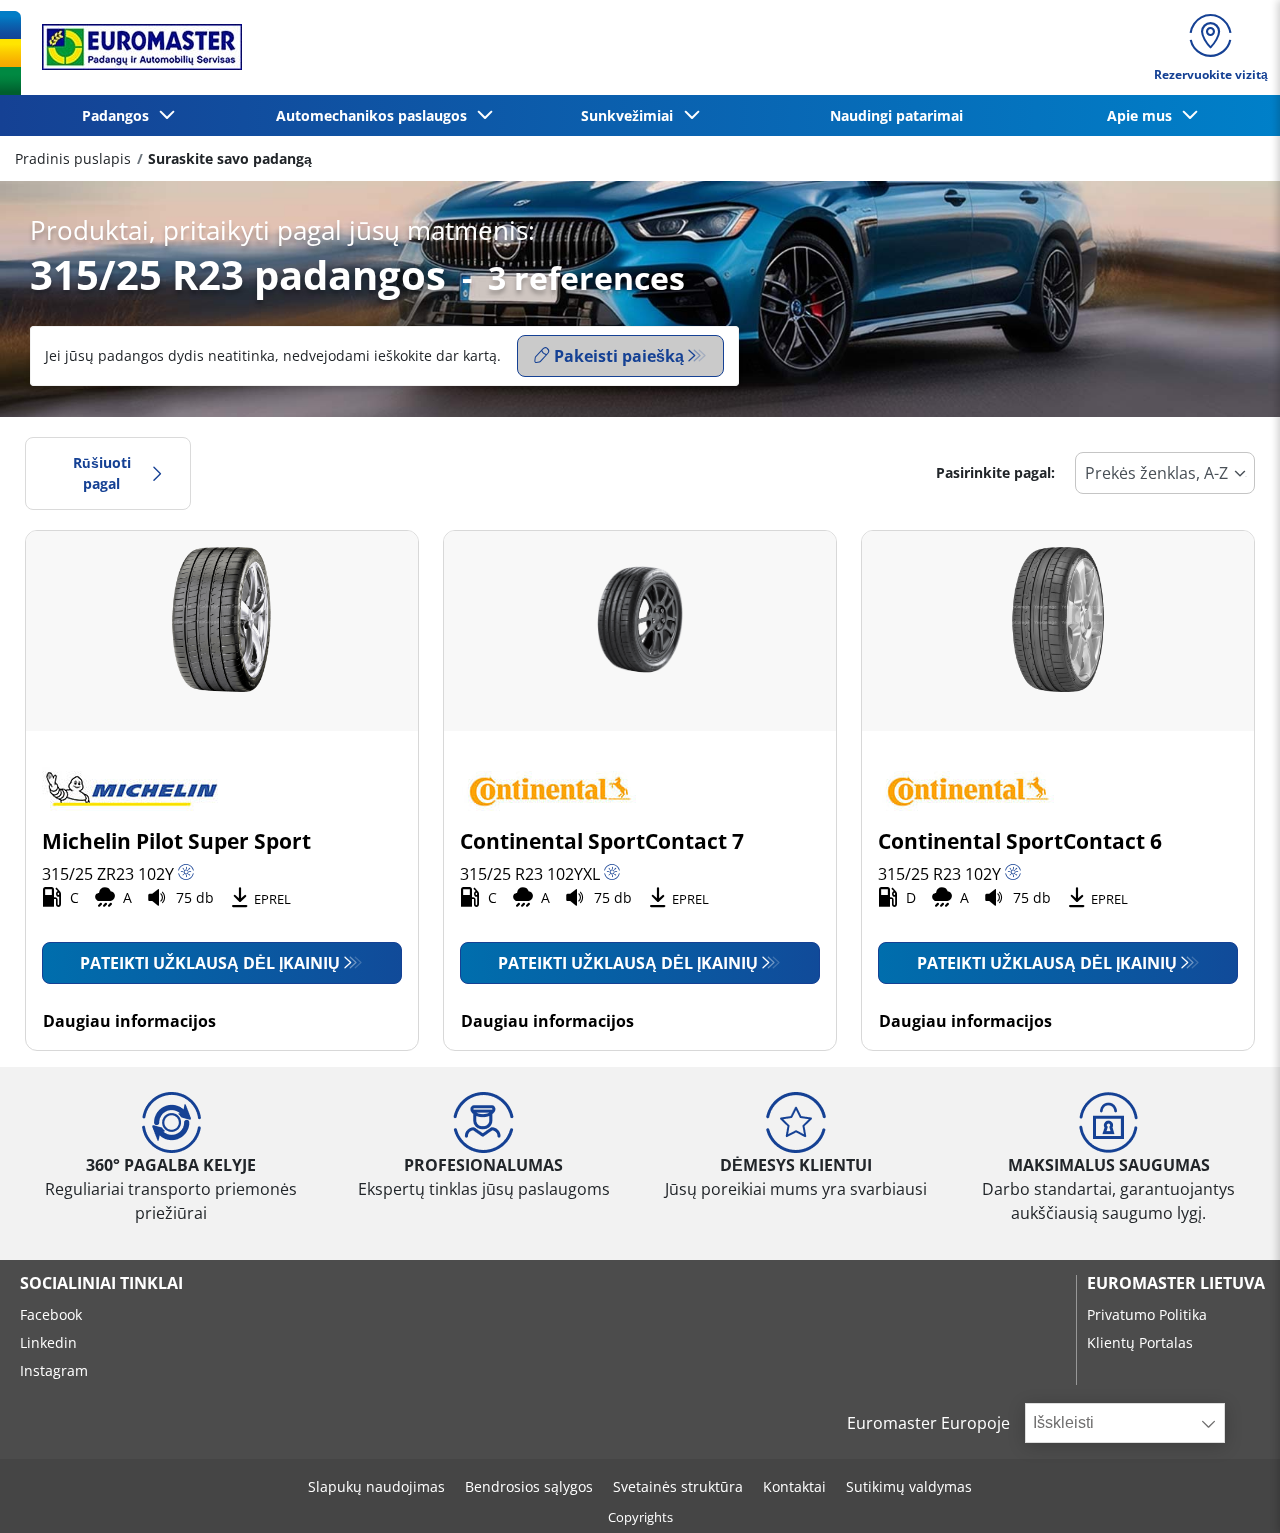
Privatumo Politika (1147, 1314)
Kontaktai (794, 1486)
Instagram (54, 1370)
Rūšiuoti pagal (102, 473)
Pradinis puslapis (73, 158)
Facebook (51, 1314)
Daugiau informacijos (129, 1021)
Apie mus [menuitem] (1143, 115)
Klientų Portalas (1140, 1342)
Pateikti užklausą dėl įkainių (210, 963)
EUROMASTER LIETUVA (1176, 1283)
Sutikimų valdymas (909, 1486)
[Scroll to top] (1227, 1490)
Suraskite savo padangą (230, 158)
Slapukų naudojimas (376, 1486)
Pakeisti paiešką (619, 356)
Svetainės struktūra (678, 1486)
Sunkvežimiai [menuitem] (631, 115)
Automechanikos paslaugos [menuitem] (375, 115)
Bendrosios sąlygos (529, 1486)
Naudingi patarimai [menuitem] (896, 115)
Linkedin (48, 1342)
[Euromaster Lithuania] (136, 47)
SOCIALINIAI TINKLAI (101, 1283)
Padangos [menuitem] (119, 115)
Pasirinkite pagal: (995, 472)
